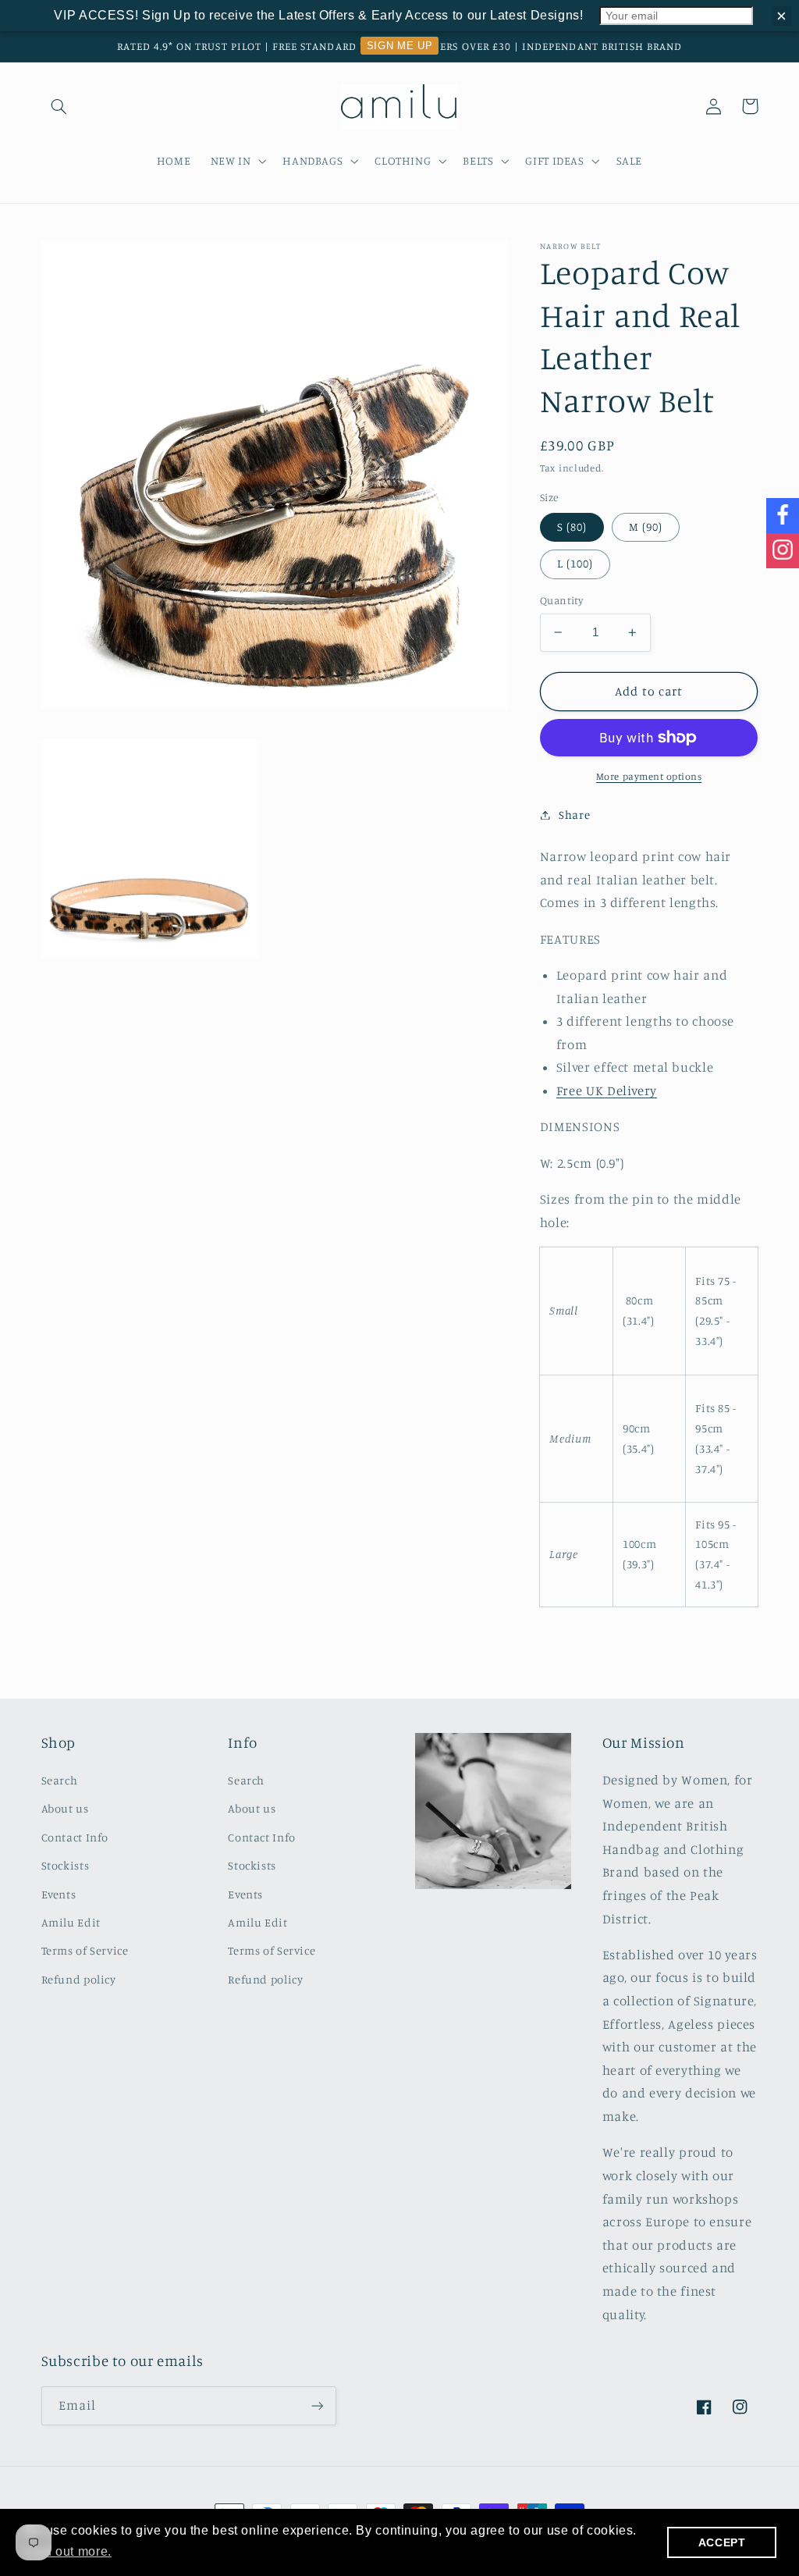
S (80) (572, 527)
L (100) (575, 563)
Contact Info (75, 1837)
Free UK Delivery (607, 1091)
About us (65, 1808)
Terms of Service (85, 1950)
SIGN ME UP (399, 46)
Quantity (561, 600)
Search (60, 1780)
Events (59, 1894)
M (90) (646, 527)
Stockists (66, 1865)
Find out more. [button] (68, 2551)
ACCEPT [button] (722, 2542)
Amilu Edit (71, 1922)
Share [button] (574, 815)
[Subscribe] (317, 2405)
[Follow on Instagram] (783, 551)
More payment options (649, 776)
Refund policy (79, 1979)
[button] (59, 106)
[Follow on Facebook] (783, 516)
